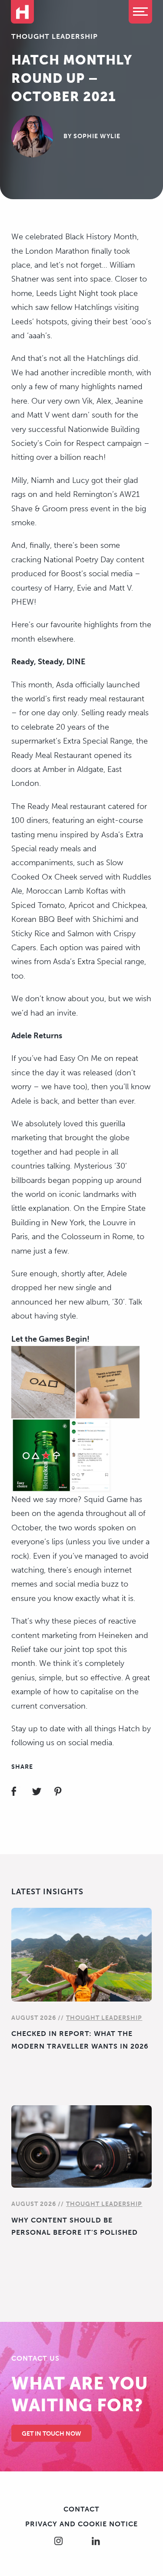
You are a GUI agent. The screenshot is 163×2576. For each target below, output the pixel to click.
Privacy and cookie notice (81, 2524)
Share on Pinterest (63, 1793)
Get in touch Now (52, 2434)
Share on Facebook (21, 1793)
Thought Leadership (55, 36)
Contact (81, 2509)
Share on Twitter (42, 1793)
